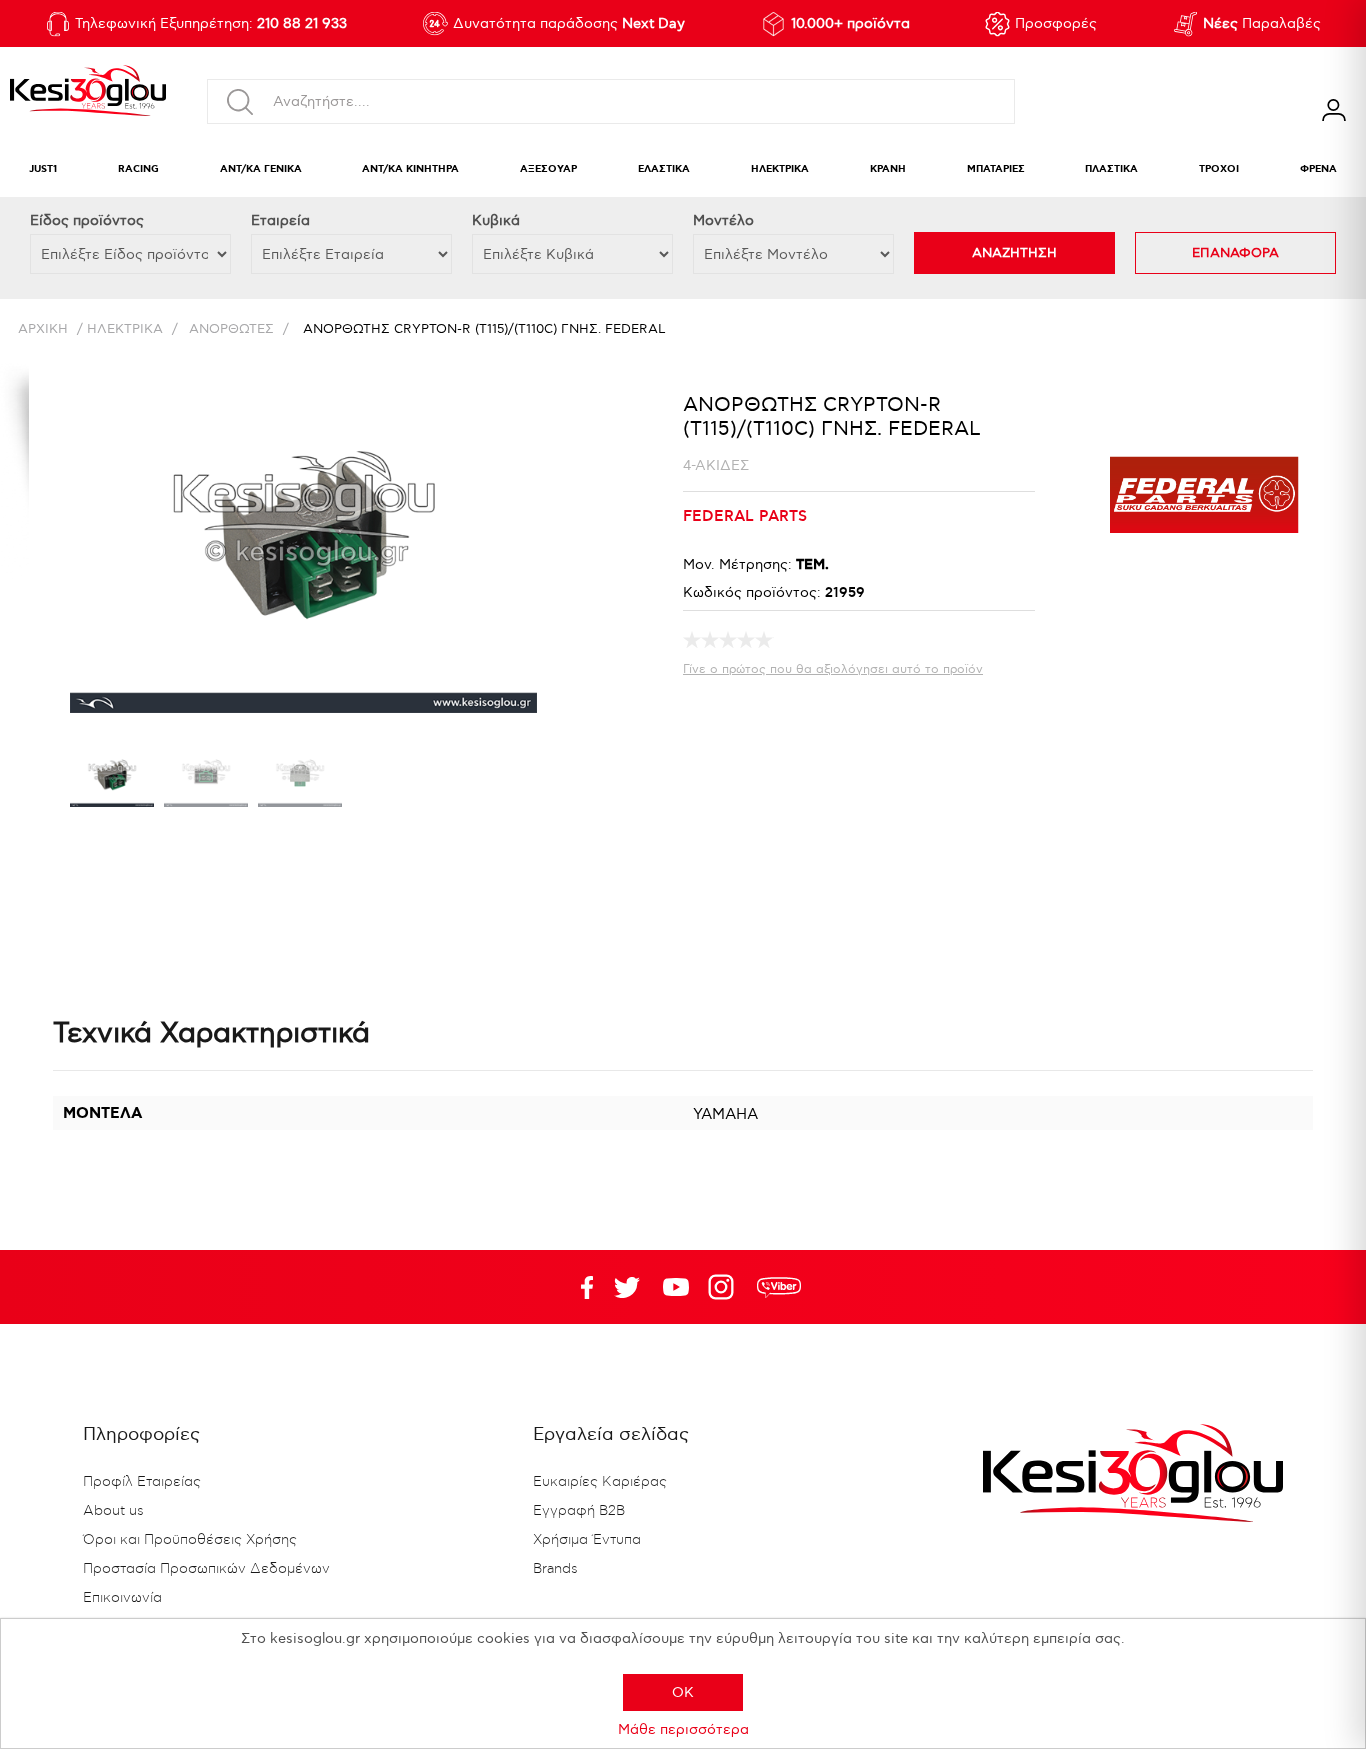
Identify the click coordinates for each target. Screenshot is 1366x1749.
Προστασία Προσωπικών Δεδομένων (206, 1569)
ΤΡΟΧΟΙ (1219, 169)
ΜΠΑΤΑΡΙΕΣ (996, 169)
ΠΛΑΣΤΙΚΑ (1111, 169)
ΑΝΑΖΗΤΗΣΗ (1014, 253)
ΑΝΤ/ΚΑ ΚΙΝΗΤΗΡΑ (410, 169)
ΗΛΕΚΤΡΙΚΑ (780, 169)
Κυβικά (496, 220)
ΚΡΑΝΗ (888, 169)
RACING (138, 169)
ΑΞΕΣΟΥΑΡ (548, 169)
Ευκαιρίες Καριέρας (600, 1482)
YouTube (627, 1287)
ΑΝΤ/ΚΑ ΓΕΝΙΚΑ (261, 169)
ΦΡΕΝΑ (1318, 169)
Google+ (725, 1287)
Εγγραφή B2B (579, 1511)
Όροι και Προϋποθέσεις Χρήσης (190, 1540)
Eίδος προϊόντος (87, 220)
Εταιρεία (280, 220)
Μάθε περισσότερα (683, 1729)
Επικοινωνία (122, 1598)
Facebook (578, 1287)
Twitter (676, 1287)
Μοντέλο (723, 220)
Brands (555, 1569)
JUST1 (43, 169)
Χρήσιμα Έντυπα (587, 1540)
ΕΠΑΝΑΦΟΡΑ (1235, 253)
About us (113, 1511)
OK (683, 1692)
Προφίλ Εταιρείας (142, 1482)
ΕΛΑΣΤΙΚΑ (664, 169)
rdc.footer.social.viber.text (779, 1287)
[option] (112, 780)
